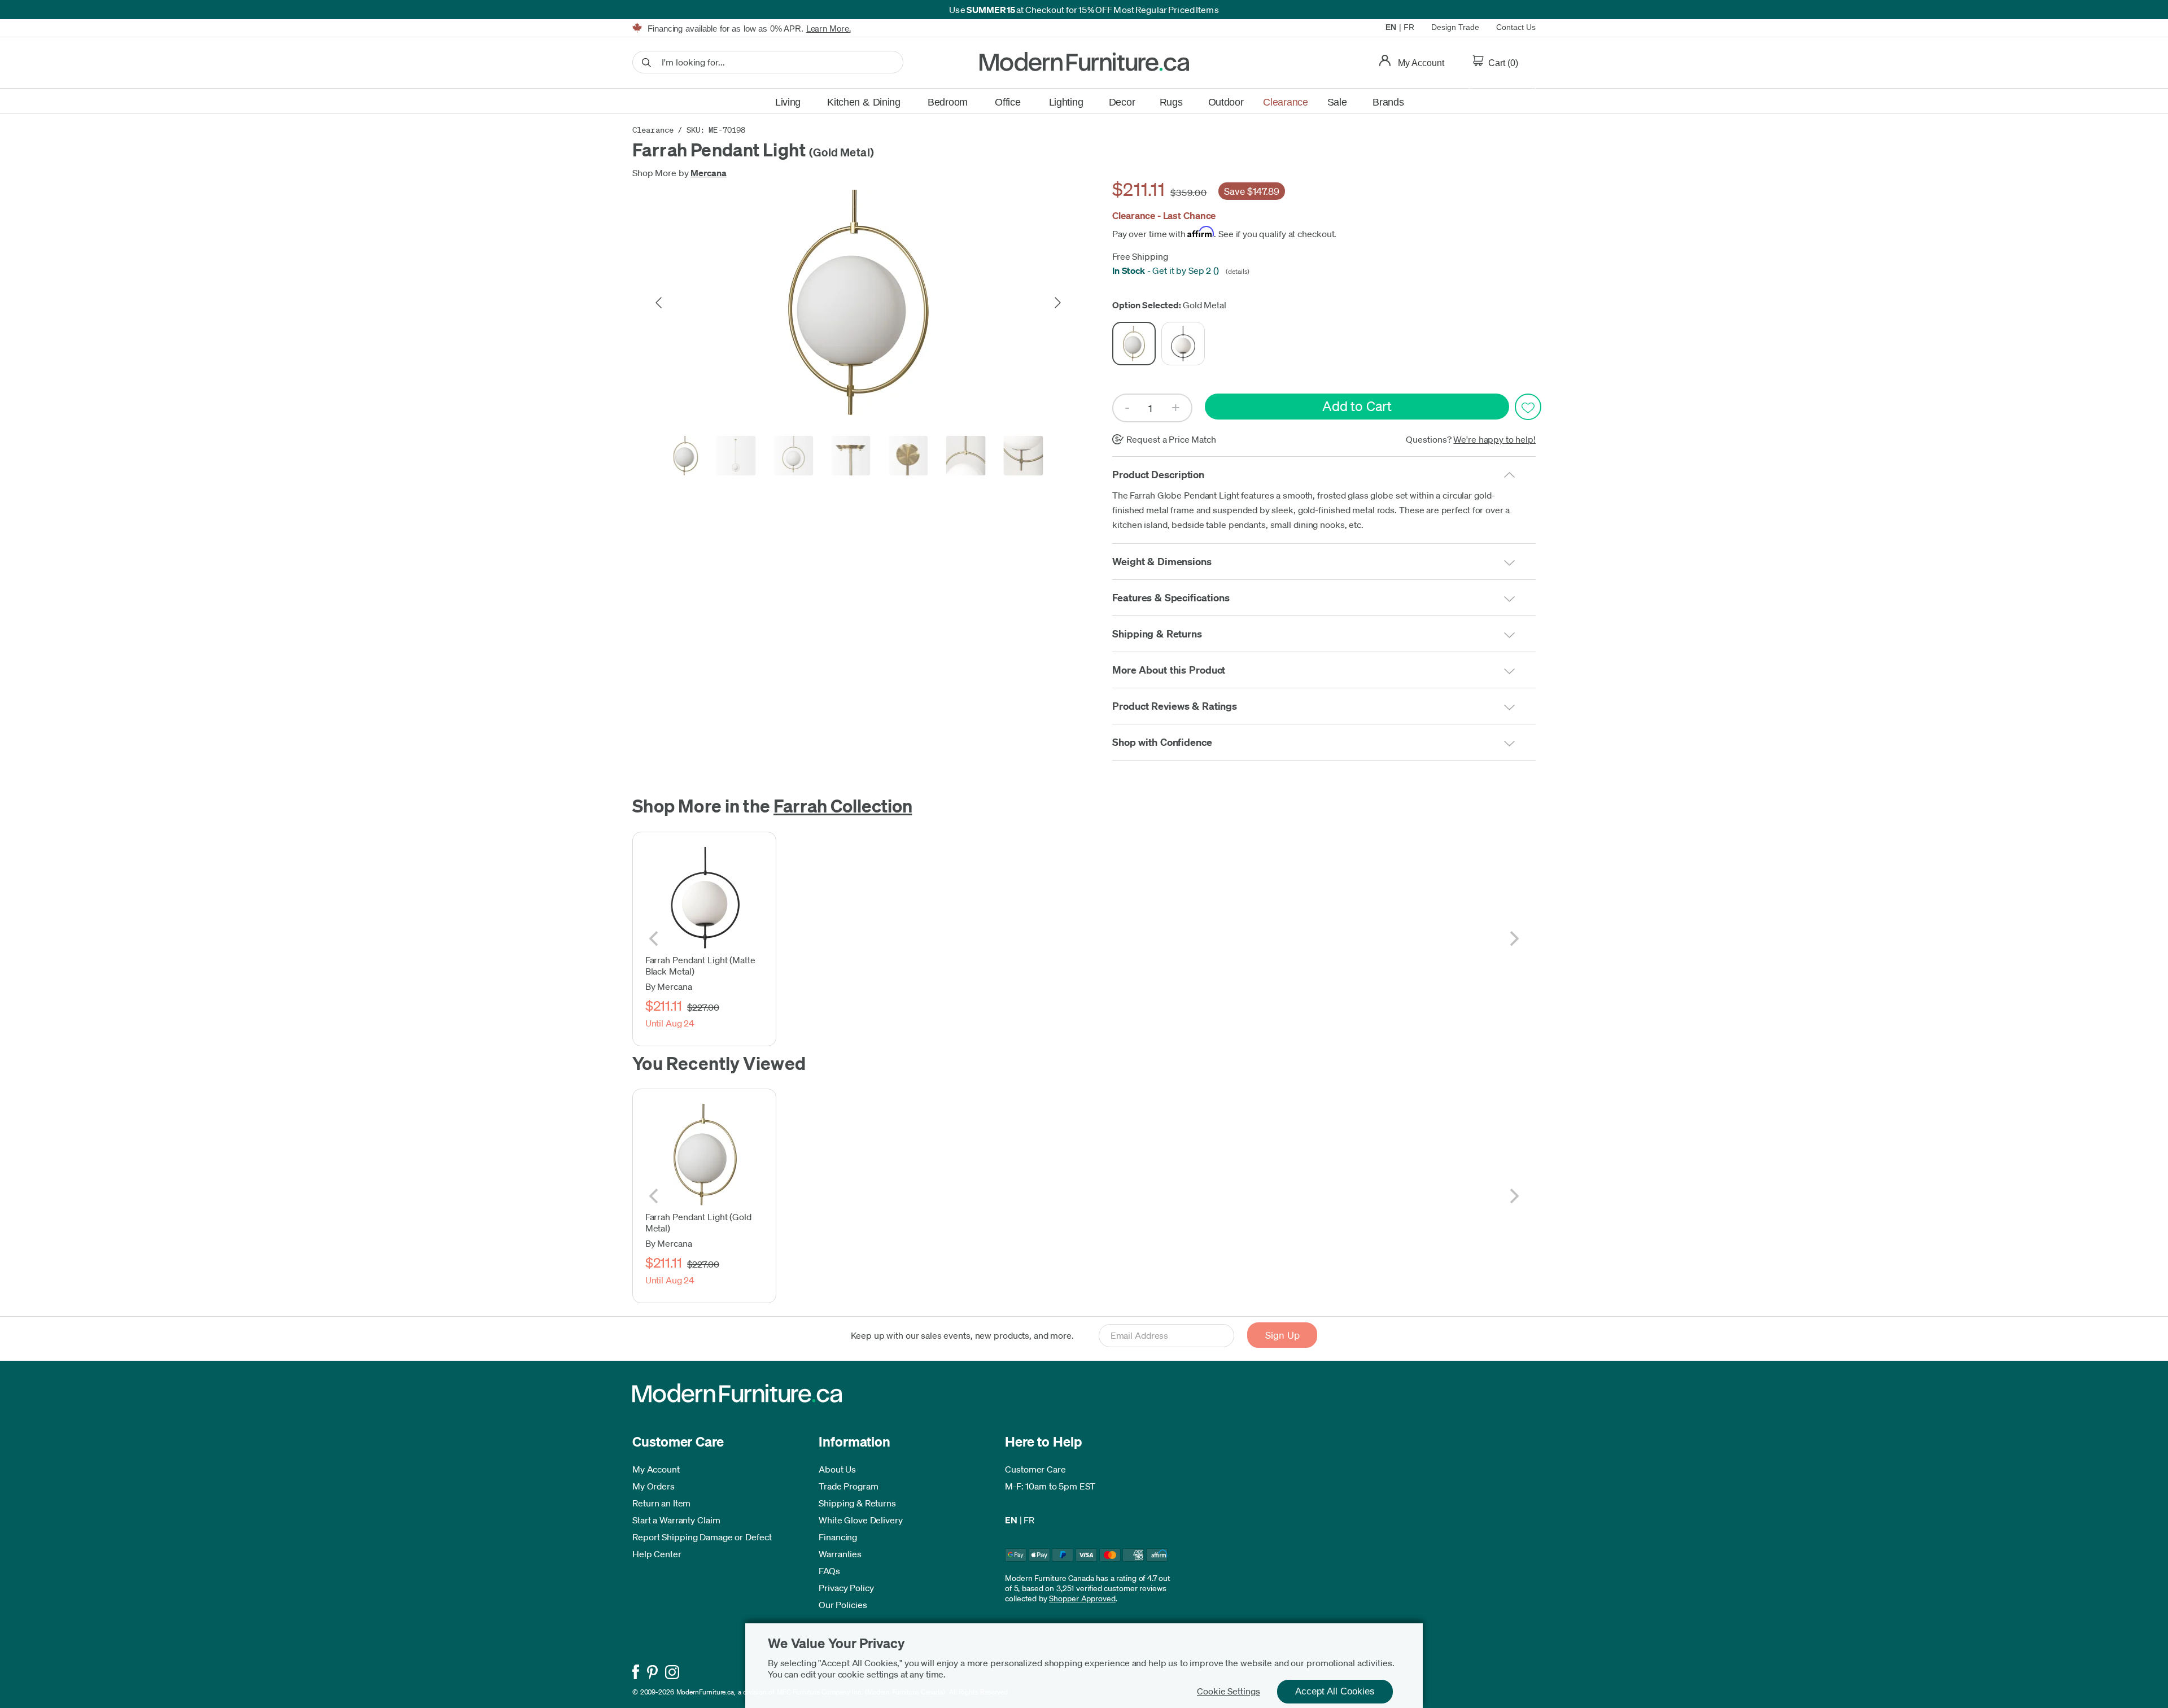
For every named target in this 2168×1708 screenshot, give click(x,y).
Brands (1388, 102)
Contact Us (1516, 27)
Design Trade (1455, 27)
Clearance (1285, 102)
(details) (1236, 271)
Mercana (708, 173)
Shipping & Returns (857, 1503)
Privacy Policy (846, 1588)
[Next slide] (1057, 303)
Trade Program (849, 1486)
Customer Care (1035, 1469)
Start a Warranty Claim (676, 1520)
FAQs (829, 1571)
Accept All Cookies (1335, 1691)
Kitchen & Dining (864, 102)
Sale (1337, 102)
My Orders (654, 1486)
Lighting (1066, 102)
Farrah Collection (843, 805)
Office (1007, 102)
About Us (837, 1469)
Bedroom (948, 102)
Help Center (657, 1554)
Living (788, 102)
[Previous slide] (659, 303)
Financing (838, 1537)
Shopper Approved (1082, 1598)
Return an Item (661, 1503)
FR (1409, 27)
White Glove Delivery (861, 1520)
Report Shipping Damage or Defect (702, 1537)
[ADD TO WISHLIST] (1528, 407)
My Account (656, 1469)
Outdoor (1226, 102)
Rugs (1171, 102)
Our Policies (843, 1605)
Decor (1122, 102)
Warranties (840, 1554)
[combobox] (768, 62)
